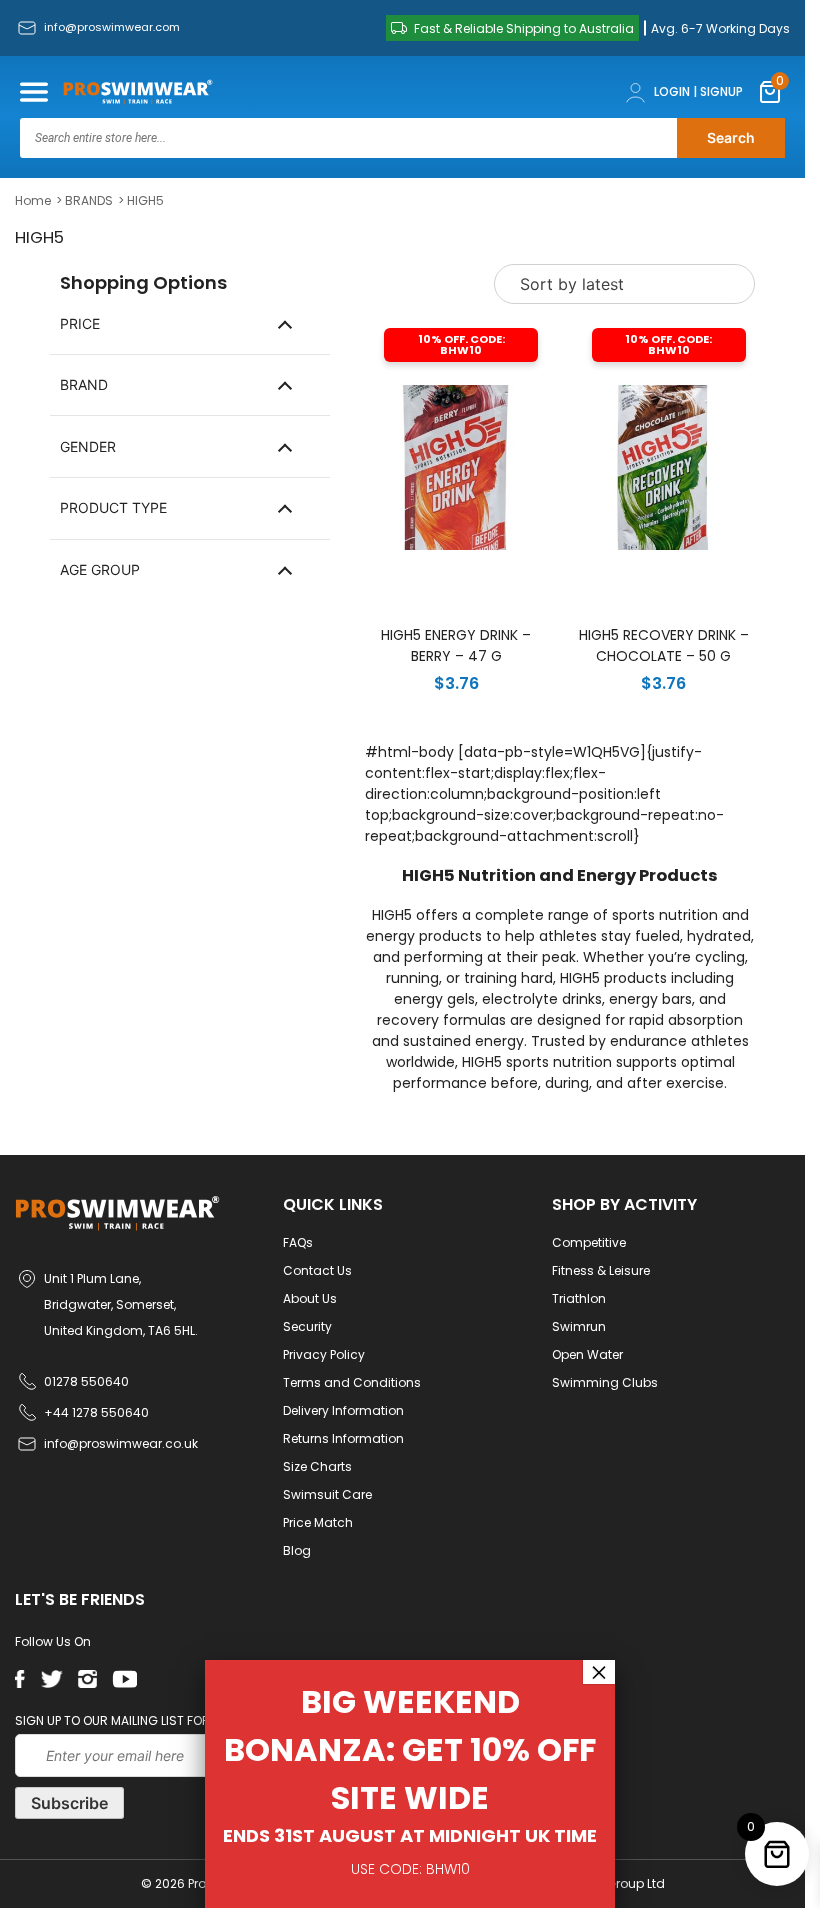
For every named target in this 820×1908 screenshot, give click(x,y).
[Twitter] (51, 1679)
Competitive (589, 1242)
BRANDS (89, 200)
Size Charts (317, 1466)
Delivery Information (343, 1410)
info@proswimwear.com (112, 27)
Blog (297, 1550)
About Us (310, 1298)
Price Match (318, 1522)
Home (33, 200)
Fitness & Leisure (601, 1270)
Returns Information (343, 1438)
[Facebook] (20, 1679)
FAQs (298, 1242)
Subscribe (69, 1803)
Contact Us (317, 1270)
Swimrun (579, 1326)
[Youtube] (124, 1679)
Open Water (587, 1354)
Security (307, 1326)
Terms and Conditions (352, 1382)
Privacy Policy (324, 1354)
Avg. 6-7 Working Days (720, 28)
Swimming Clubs (605, 1382)
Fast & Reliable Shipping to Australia (524, 28)
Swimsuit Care (327, 1494)
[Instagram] (87, 1679)
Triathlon (579, 1298)
